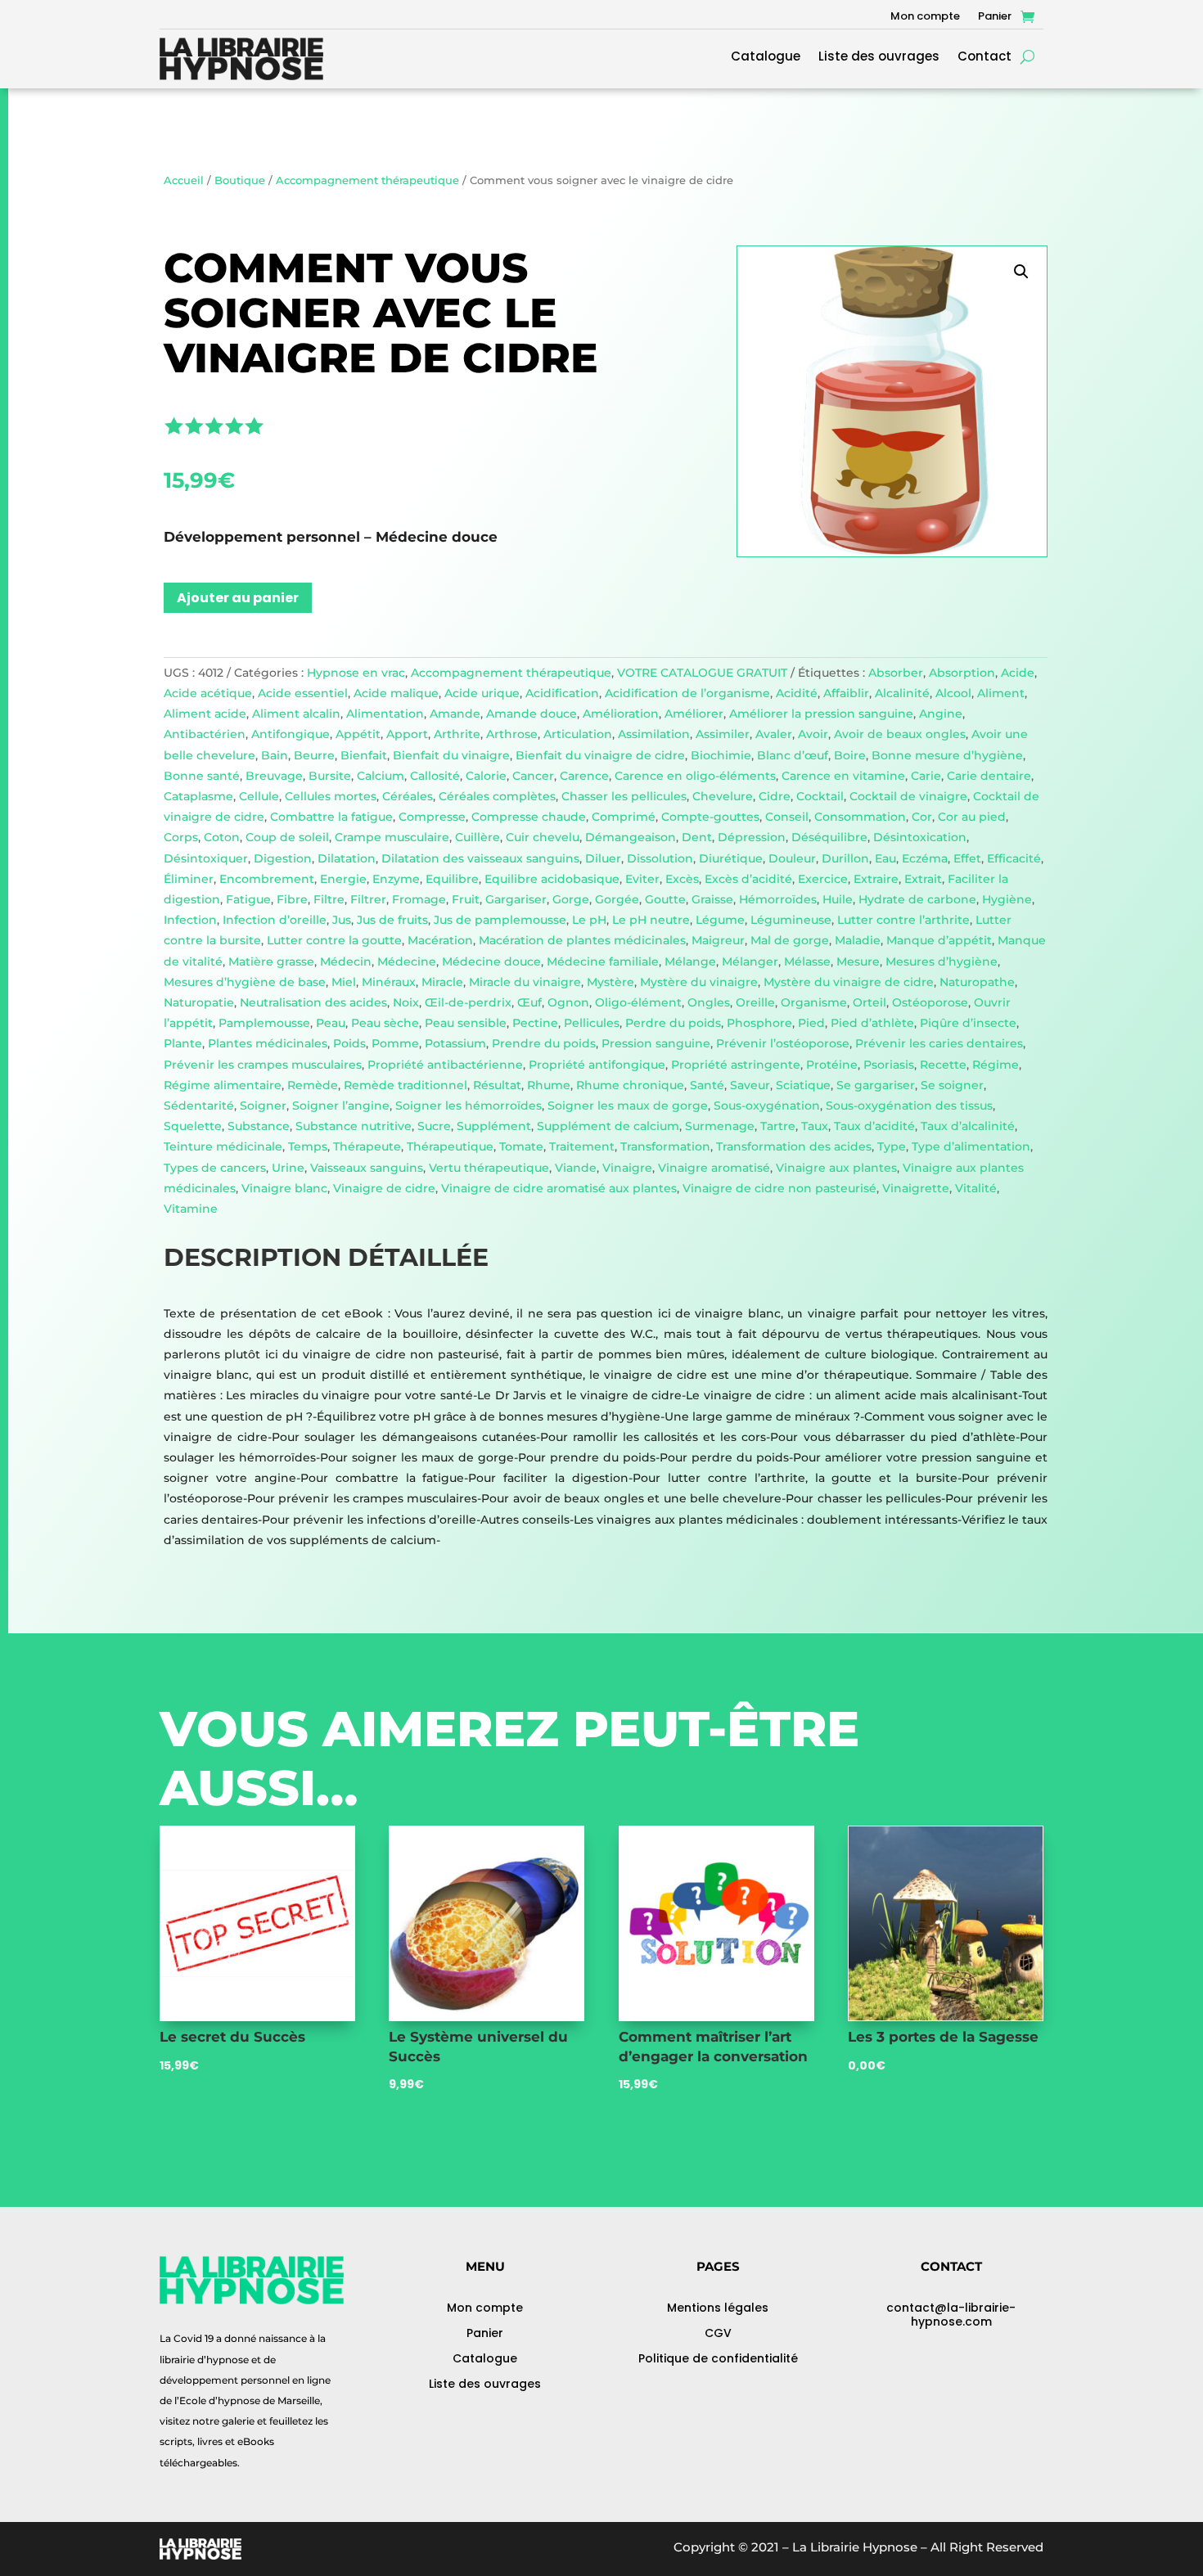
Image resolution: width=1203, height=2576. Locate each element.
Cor (922, 817)
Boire (850, 755)
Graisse (712, 899)
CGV (718, 2333)
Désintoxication (920, 837)
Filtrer (368, 899)
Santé (707, 1085)
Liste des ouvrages (879, 58)
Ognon (568, 1002)
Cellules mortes (331, 796)
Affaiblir (846, 693)
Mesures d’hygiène (942, 961)
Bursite (330, 776)
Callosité (435, 776)
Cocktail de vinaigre (908, 796)
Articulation (578, 734)
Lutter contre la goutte (334, 940)
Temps (308, 1146)
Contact (984, 58)
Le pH (589, 920)
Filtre (329, 899)
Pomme (395, 1043)
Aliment (1001, 693)
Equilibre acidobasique (552, 879)
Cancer (533, 776)
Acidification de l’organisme (687, 693)
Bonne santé (202, 776)
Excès (682, 879)
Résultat (497, 1085)
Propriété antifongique (597, 1065)
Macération (440, 940)
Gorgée (617, 899)
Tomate (521, 1146)
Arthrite (457, 734)
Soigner (263, 1106)
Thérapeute (367, 1146)
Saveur (750, 1085)
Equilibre (452, 879)
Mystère (611, 982)
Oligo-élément (638, 1002)
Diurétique (731, 858)
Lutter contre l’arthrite (903, 920)
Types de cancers (215, 1168)
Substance (259, 1126)
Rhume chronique (630, 1085)
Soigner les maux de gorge (628, 1106)
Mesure (858, 961)
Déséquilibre (829, 837)
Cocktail (820, 796)
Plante (183, 1043)
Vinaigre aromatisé (714, 1168)
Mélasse (807, 961)
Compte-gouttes (710, 817)
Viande (576, 1168)
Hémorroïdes (778, 899)
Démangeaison (631, 837)
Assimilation (654, 734)
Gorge (571, 899)
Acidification (562, 693)
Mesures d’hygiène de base (245, 982)
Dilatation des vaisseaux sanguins (480, 858)
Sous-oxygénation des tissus (909, 1106)
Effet (967, 858)
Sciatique (803, 1085)
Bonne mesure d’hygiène (947, 755)
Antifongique (291, 734)
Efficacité (1014, 858)
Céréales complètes (497, 796)
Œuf (529, 1002)
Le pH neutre (651, 920)
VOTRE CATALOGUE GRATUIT (702, 673)
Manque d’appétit (939, 940)
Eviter (642, 879)
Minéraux (389, 982)
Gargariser (516, 899)
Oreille (755, 1002)
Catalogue (766, 58)
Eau (885, 858)
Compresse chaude (529, 817)
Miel (344, 982)
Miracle (442, 982)
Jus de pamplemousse (500, 920)
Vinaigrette (916, 1188)
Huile (838, 899)
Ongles (709, 1002)
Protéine (832, 1065)
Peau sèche (385, 1023)
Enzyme (396, 879)
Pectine (535, 1023)
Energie (343, 879)
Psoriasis (889, 1065)
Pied (811, 1023)
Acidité (797, 693)
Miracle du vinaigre (525, 982)
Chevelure (723, 796)
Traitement (582, 1146)
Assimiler (723, 734)
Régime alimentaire (223, 1085)
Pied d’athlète (872, 1023)
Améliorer (694, 714)
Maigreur (718, 940)
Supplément (494, 1126)
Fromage (419, 899)
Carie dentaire (989, 776)
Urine (288, 1168)
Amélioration (621, 714)
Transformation (665, 1146)
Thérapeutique (450, 1146)
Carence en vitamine (843, 776)
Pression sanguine (656, 1043)
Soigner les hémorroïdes (469, 1106)
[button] (1021, 272)
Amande (455, 714)
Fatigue (248, 899)
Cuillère (478, 837)
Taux (815, 1126)
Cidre (775, 796)
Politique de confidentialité (718, 2358)
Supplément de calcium (608, 1126)
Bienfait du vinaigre (451, 755)
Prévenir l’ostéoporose (783, 1043)
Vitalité (976, 1188)
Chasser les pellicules (624, 796)
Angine (941, 714)
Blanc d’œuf (793, 755)
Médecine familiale (603, 961)
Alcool (953, 693)
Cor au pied (972, 817)
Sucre (434, 1126)
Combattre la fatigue (331, 817)
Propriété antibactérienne (445, 1065)
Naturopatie (199, 1002)
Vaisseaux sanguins (367, 1168)
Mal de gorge (790, 940)
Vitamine (191, 1209)
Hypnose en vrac (356, 673)
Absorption (962, 673)
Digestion (283, 858)
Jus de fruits (392, 920)
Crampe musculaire (392, 837)
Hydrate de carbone (917, 899)
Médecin (346, 961)
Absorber (896, 673)
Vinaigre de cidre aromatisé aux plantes (559, 1188)
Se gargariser (876, 1085)
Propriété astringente (736, 1065)
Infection (190, 920)
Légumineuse (791, 920)
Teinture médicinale (223, 1146)
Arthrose (512, 734)
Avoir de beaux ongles (900, 734)
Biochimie (721, 755)
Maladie (858, 940)
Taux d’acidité (874, 1126)
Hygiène (1007, 899)
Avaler (774, 734)
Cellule (259, 796)
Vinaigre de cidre (384, 1188)
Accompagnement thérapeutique (367, 180)
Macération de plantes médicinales (582, 940)
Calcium (381, 776)
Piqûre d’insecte (968, 1023)
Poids (349, 1043)
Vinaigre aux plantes (836, 1168)
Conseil (787, 817)
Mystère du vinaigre (699, 982)
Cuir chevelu (543, 837)
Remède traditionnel (406, 1085)
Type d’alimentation (971, 1146)
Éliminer (189, 879)
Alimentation (385, 714)
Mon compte (925, 17)
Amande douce (532, 714)
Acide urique (482, 693)
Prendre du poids (544, 1043)
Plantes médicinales (268, 1043)
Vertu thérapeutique (489, 1168)
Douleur (792, 858)
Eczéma (925, 858)
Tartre (778, 1126)
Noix (406, 1002)
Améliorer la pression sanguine (821, 714)
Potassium (455, 1043)
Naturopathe (977, 982)
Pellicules (592, 1023)
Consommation (860, 817)
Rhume (549, 1085)
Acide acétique (208, 693)
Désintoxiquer (206, 858)
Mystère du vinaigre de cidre (849, 982)
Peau (331, 1023)
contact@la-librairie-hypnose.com (951, 2315)
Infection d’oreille (275, 920)
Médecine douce (491, 961)
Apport (407, 734)
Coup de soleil (287, 837)
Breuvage (274, 776)
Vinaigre (627, 1168)
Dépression (752, 837)
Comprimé (624, 817)
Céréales (408, 796)
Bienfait (364, 755)
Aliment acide (205, 714)
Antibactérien (205, 734)
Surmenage (720, 1126)
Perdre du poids (673, 1023)
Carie (926, 776)
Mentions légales (718, 2308)
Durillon (845, 858)
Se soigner (952, 1085)
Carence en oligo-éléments (695, 776)
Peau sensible (466, 1023)
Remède (313, 1085)
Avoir (813, 734)
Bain (275, 755)
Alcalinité (902, 693)
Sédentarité (199, 1106)
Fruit (466, 899)
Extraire (876, 879)
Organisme (814, 1002)
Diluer (603, 858)
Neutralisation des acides (313, 1002)
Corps (181, 837)
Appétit (358, 734)
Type (892, 1146)
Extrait (923, 879)
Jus (342, 920)
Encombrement (267, 879)
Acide (1018, 673)
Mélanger (750, 961)
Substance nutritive (354, 1126)
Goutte (665, 899)
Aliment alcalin (296, 714)
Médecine (407, 961)
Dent (697, 837)
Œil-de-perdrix (468, 1002)
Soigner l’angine (341, 1106)
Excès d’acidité (748, 879)
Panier (995, 17)
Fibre (292, 899)
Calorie (486, 776)
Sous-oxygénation (767, 1106)
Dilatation (347, 858)
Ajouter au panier (238, 598)
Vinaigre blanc (284, 1188)
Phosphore (759, 1023)
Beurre (314, 755)
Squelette (193, 1126)
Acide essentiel (303, 693)
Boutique (240, 180)
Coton (222, 837)
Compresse (432, 817)
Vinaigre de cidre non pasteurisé (779, 1188)
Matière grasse (271, 961)
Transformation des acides (794, 1146)
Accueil (184, 180)
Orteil (870, 1002)
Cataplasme (198, 796)
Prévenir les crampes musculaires (263, 1065)
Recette (943, 1065)
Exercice (823, 879)
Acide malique (396, 693)
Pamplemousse (264, 1023)
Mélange (690, 961)
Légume (720, 920)
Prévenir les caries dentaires (939, 1043)
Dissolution (660, 858)
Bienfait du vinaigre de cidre (600, 755)
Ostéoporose (930, 1002)
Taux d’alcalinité (968, 1126)
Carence (584, 776)
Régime (996, 1065)
